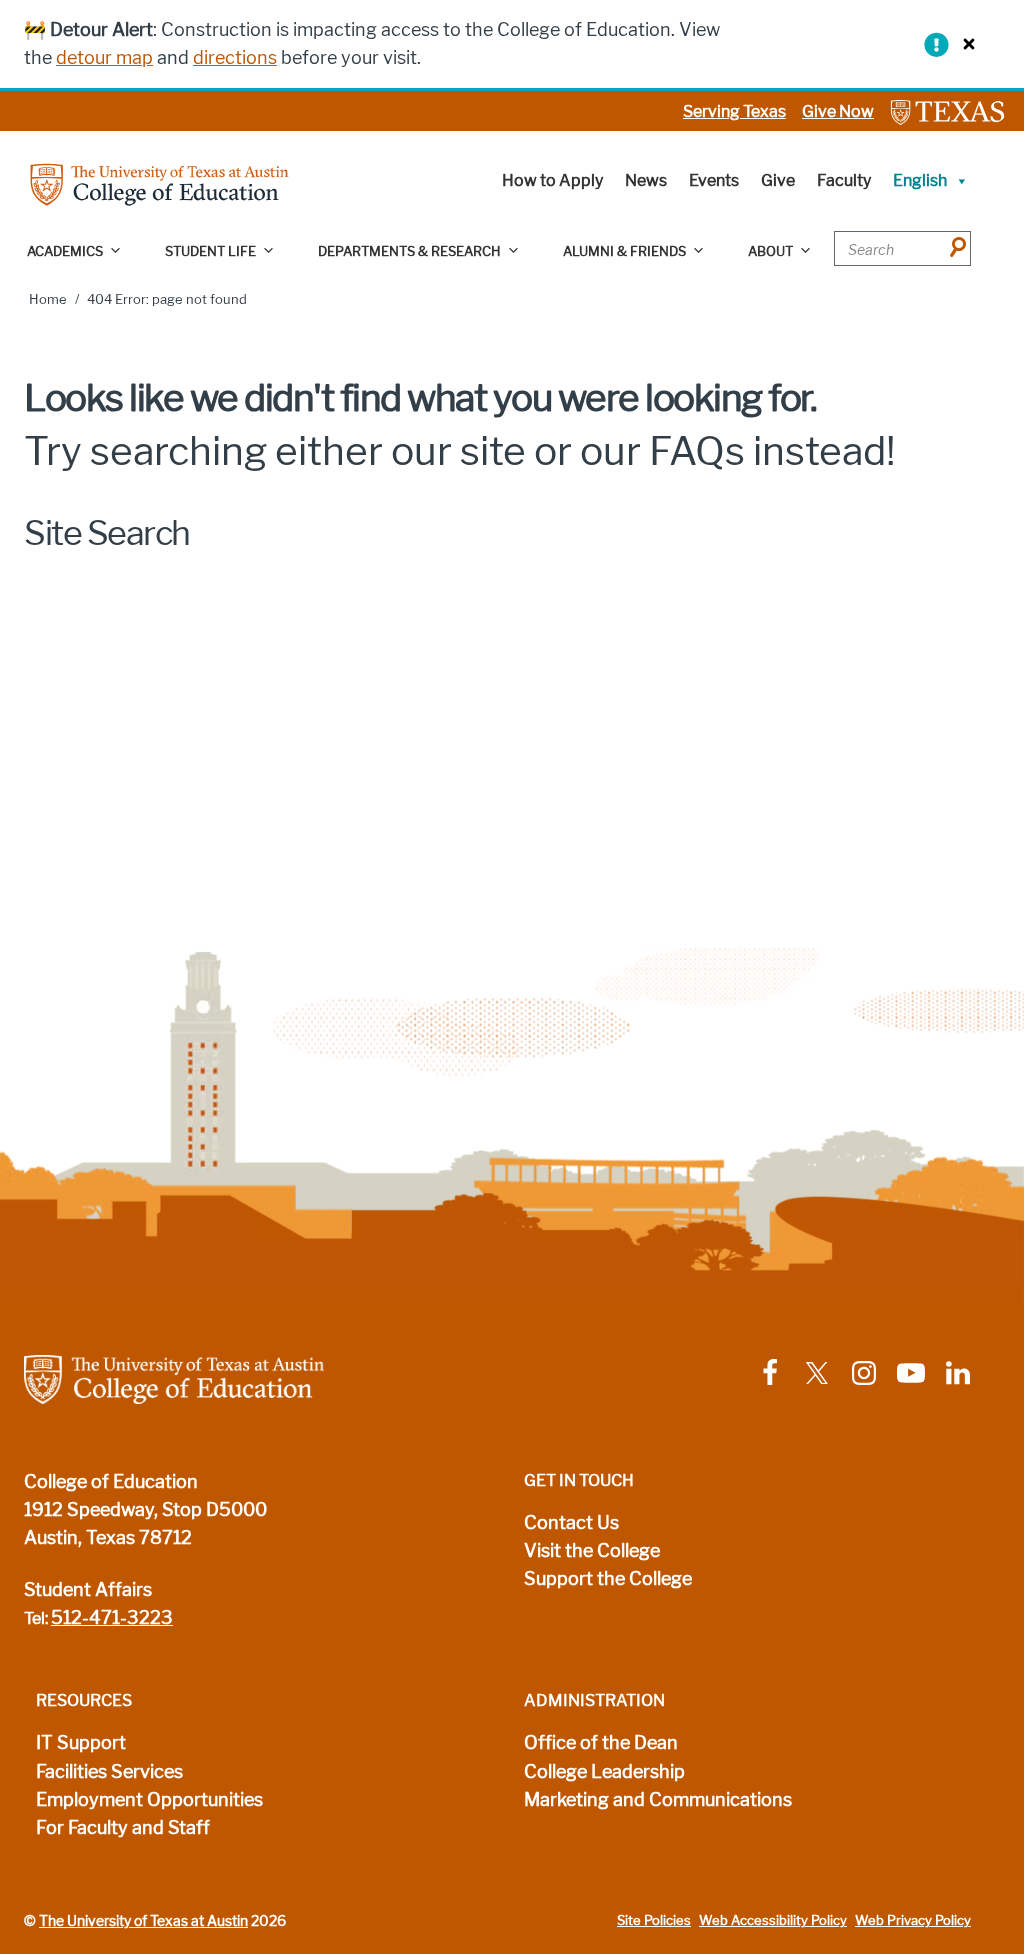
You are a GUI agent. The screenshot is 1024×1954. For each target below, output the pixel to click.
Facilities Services (109, 1772)
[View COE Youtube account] (911, 1371)
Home (48, 299)
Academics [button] (65, 251)
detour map (104, 58)
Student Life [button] (210, 251)
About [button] (770, 251)
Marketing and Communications (658, 1800)
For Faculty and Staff (123, 1828)
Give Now (838, 111)
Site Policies (654, 1920)
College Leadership (604, 1772)
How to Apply (552, 180)
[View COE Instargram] (864, 1371)
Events (714, 180)
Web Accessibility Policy (773, 1920)
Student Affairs (88, 1590)
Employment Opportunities (149, 1800)
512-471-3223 (112, 1618)
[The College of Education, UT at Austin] (159, 183)
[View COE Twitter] (817, 1371)
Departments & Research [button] (409, 251)
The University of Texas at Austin (143, 1921)
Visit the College (592, 1551)
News (646, 180)
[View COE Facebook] (770, 1371)
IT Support (81, 1743)
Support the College (608, 1579)
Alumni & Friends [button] (624, 251)
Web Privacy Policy (913, 1920)
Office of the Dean (601, 1743)
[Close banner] (964, 43)
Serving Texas (734, 111)
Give (778, 180)
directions (235, 58)
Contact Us (571, 1523)
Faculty (844, 180)
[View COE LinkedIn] (958, 1371)
